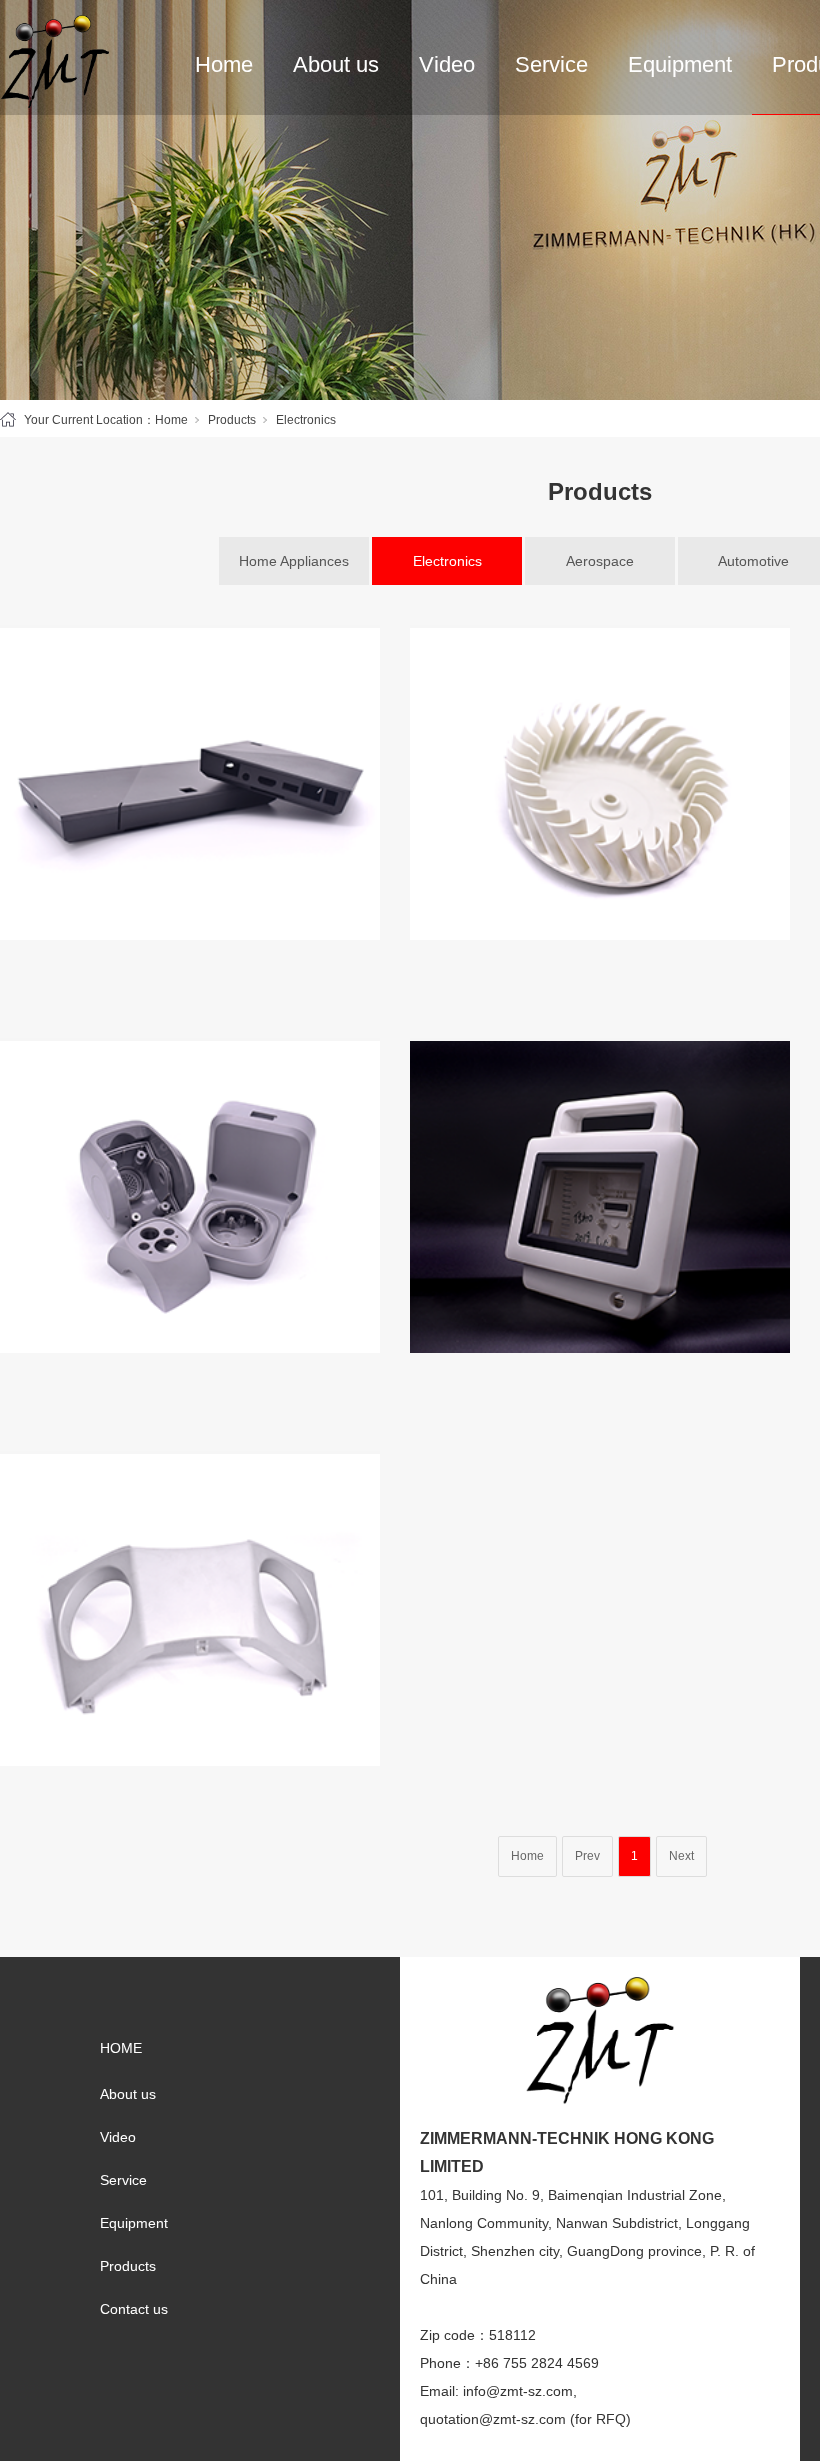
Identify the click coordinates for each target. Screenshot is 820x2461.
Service (551, 64)
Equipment (680, 64)
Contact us (134, 2309)
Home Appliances (294, 561)
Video (447, 64)
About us (336, 64)
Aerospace (600, 561)
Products (232, 420)
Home (224, 64)
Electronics (447, 561)
